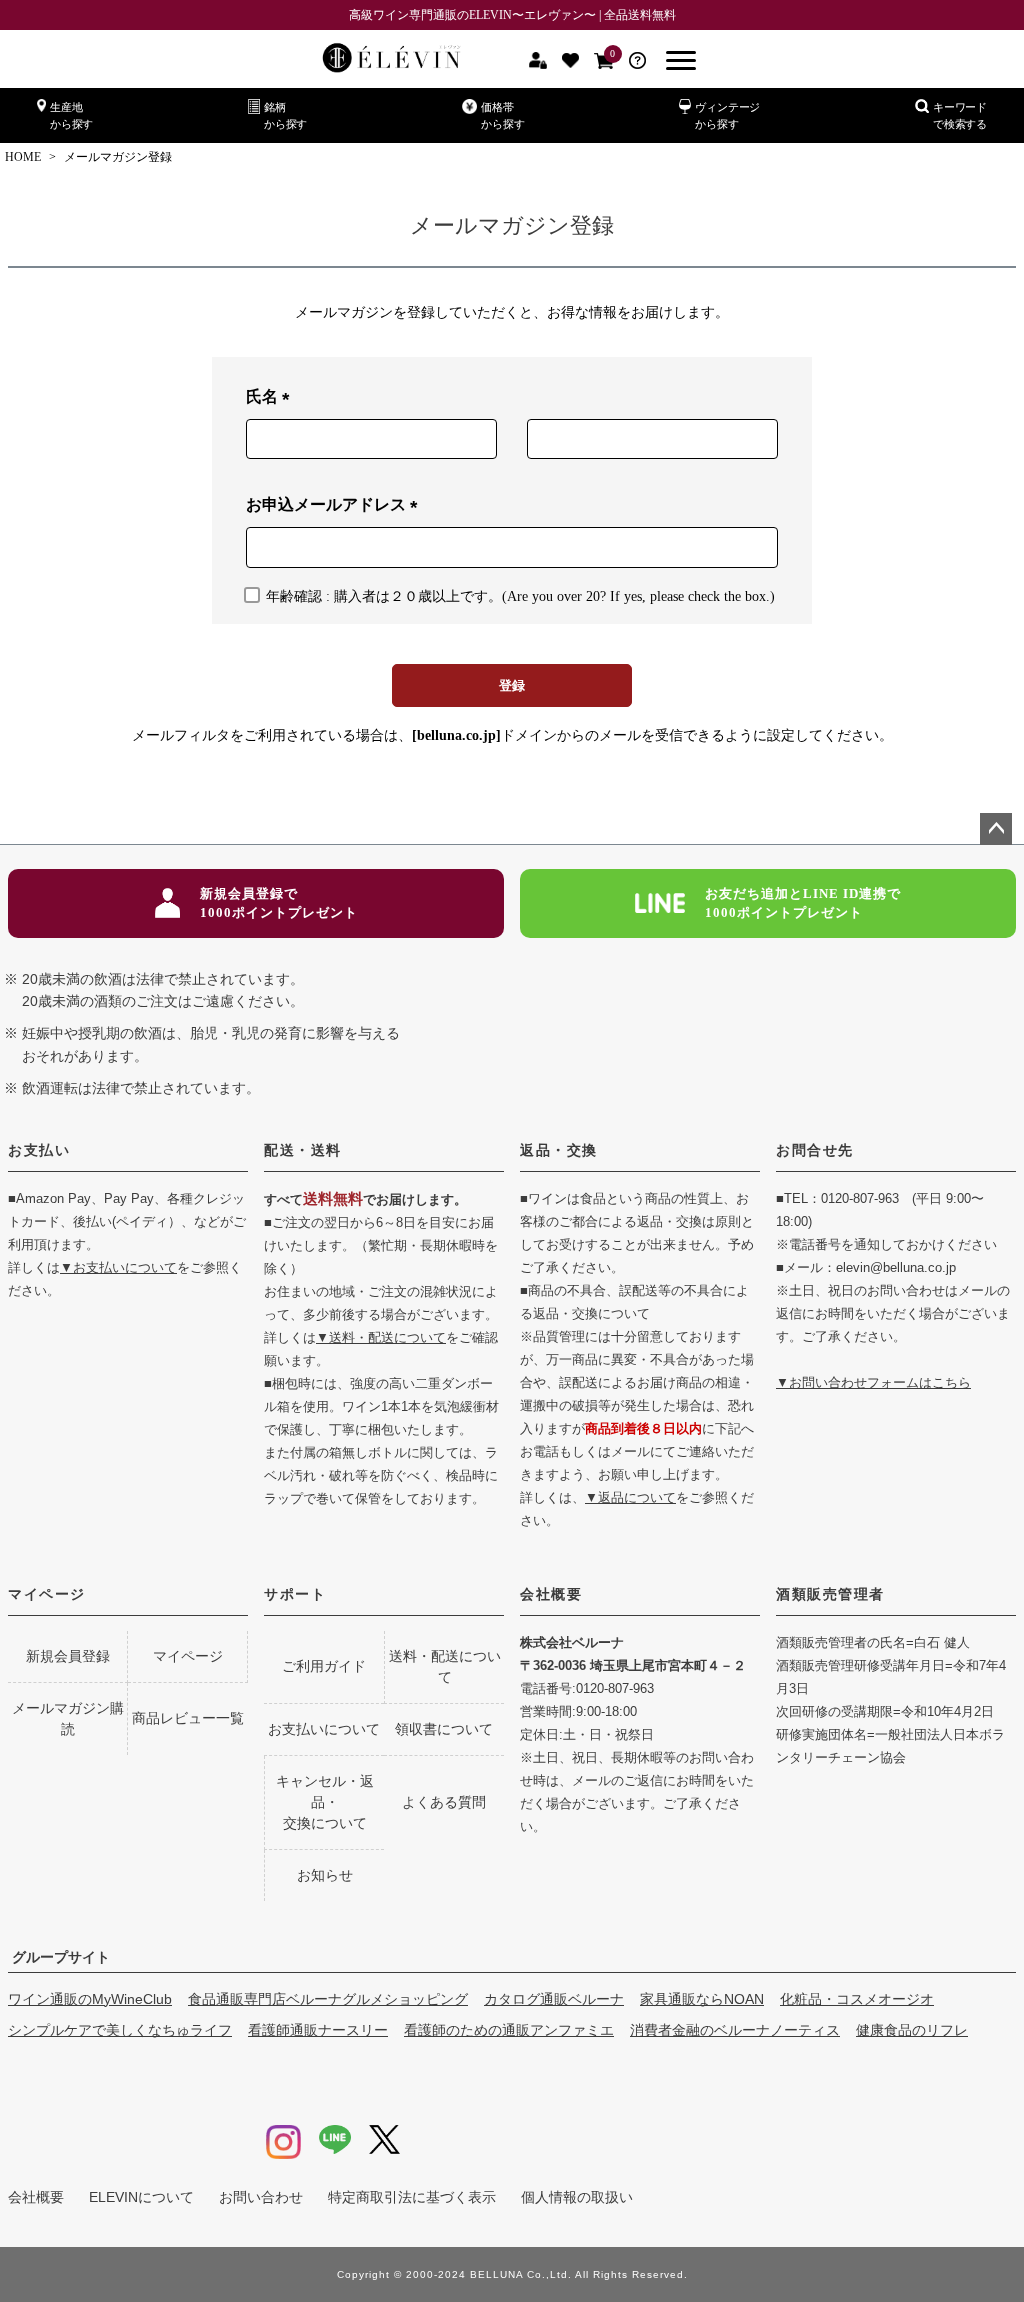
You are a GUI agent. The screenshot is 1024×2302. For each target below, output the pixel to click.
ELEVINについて (141, 2197)
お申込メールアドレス (336, 506)
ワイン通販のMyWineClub (90, 1999)
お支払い (39, 1150)
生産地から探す (71, 115)
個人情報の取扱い (577, 2197)
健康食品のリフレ (912, 2030)
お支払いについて (324, 1729)
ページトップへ (996, 829)
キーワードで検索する (960, 115)
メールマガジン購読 (68, 1718)
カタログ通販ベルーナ (554, 1999)
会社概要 (551, 1594)
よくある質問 (444, 1802)
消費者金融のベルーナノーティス (735, 2030)
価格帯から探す (502, 115)
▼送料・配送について (381, 1337)
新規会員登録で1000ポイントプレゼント (279, 903)
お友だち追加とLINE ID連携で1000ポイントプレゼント (803, 903)
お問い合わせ (261, 2197)
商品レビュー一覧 (188, 1718)
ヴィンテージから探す (727, 115)
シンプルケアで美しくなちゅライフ (120, 2030)
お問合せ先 (815, 1150)
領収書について (444, 1729)
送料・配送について (445, 1666)
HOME (23, 157)
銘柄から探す (285, 115)
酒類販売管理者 (830, 1594)
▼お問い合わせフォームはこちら (873, 1382)
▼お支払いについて (118, 1267)
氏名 (272, 398)
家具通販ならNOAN (702, 1999)
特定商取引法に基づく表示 (412, 2197)
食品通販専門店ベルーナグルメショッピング (328, 1999)
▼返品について (630, 1497)
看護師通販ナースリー (318, 2030)
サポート (295, 1594)
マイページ (47, 1594)
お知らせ (325, 1875)
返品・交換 (559, 1150)
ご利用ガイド (324, 1666)
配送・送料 (303, 1150)
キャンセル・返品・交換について (325, 1802)
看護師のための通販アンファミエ (509, 2030)
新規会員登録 (68, 1656)
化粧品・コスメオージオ (857, 1999)
